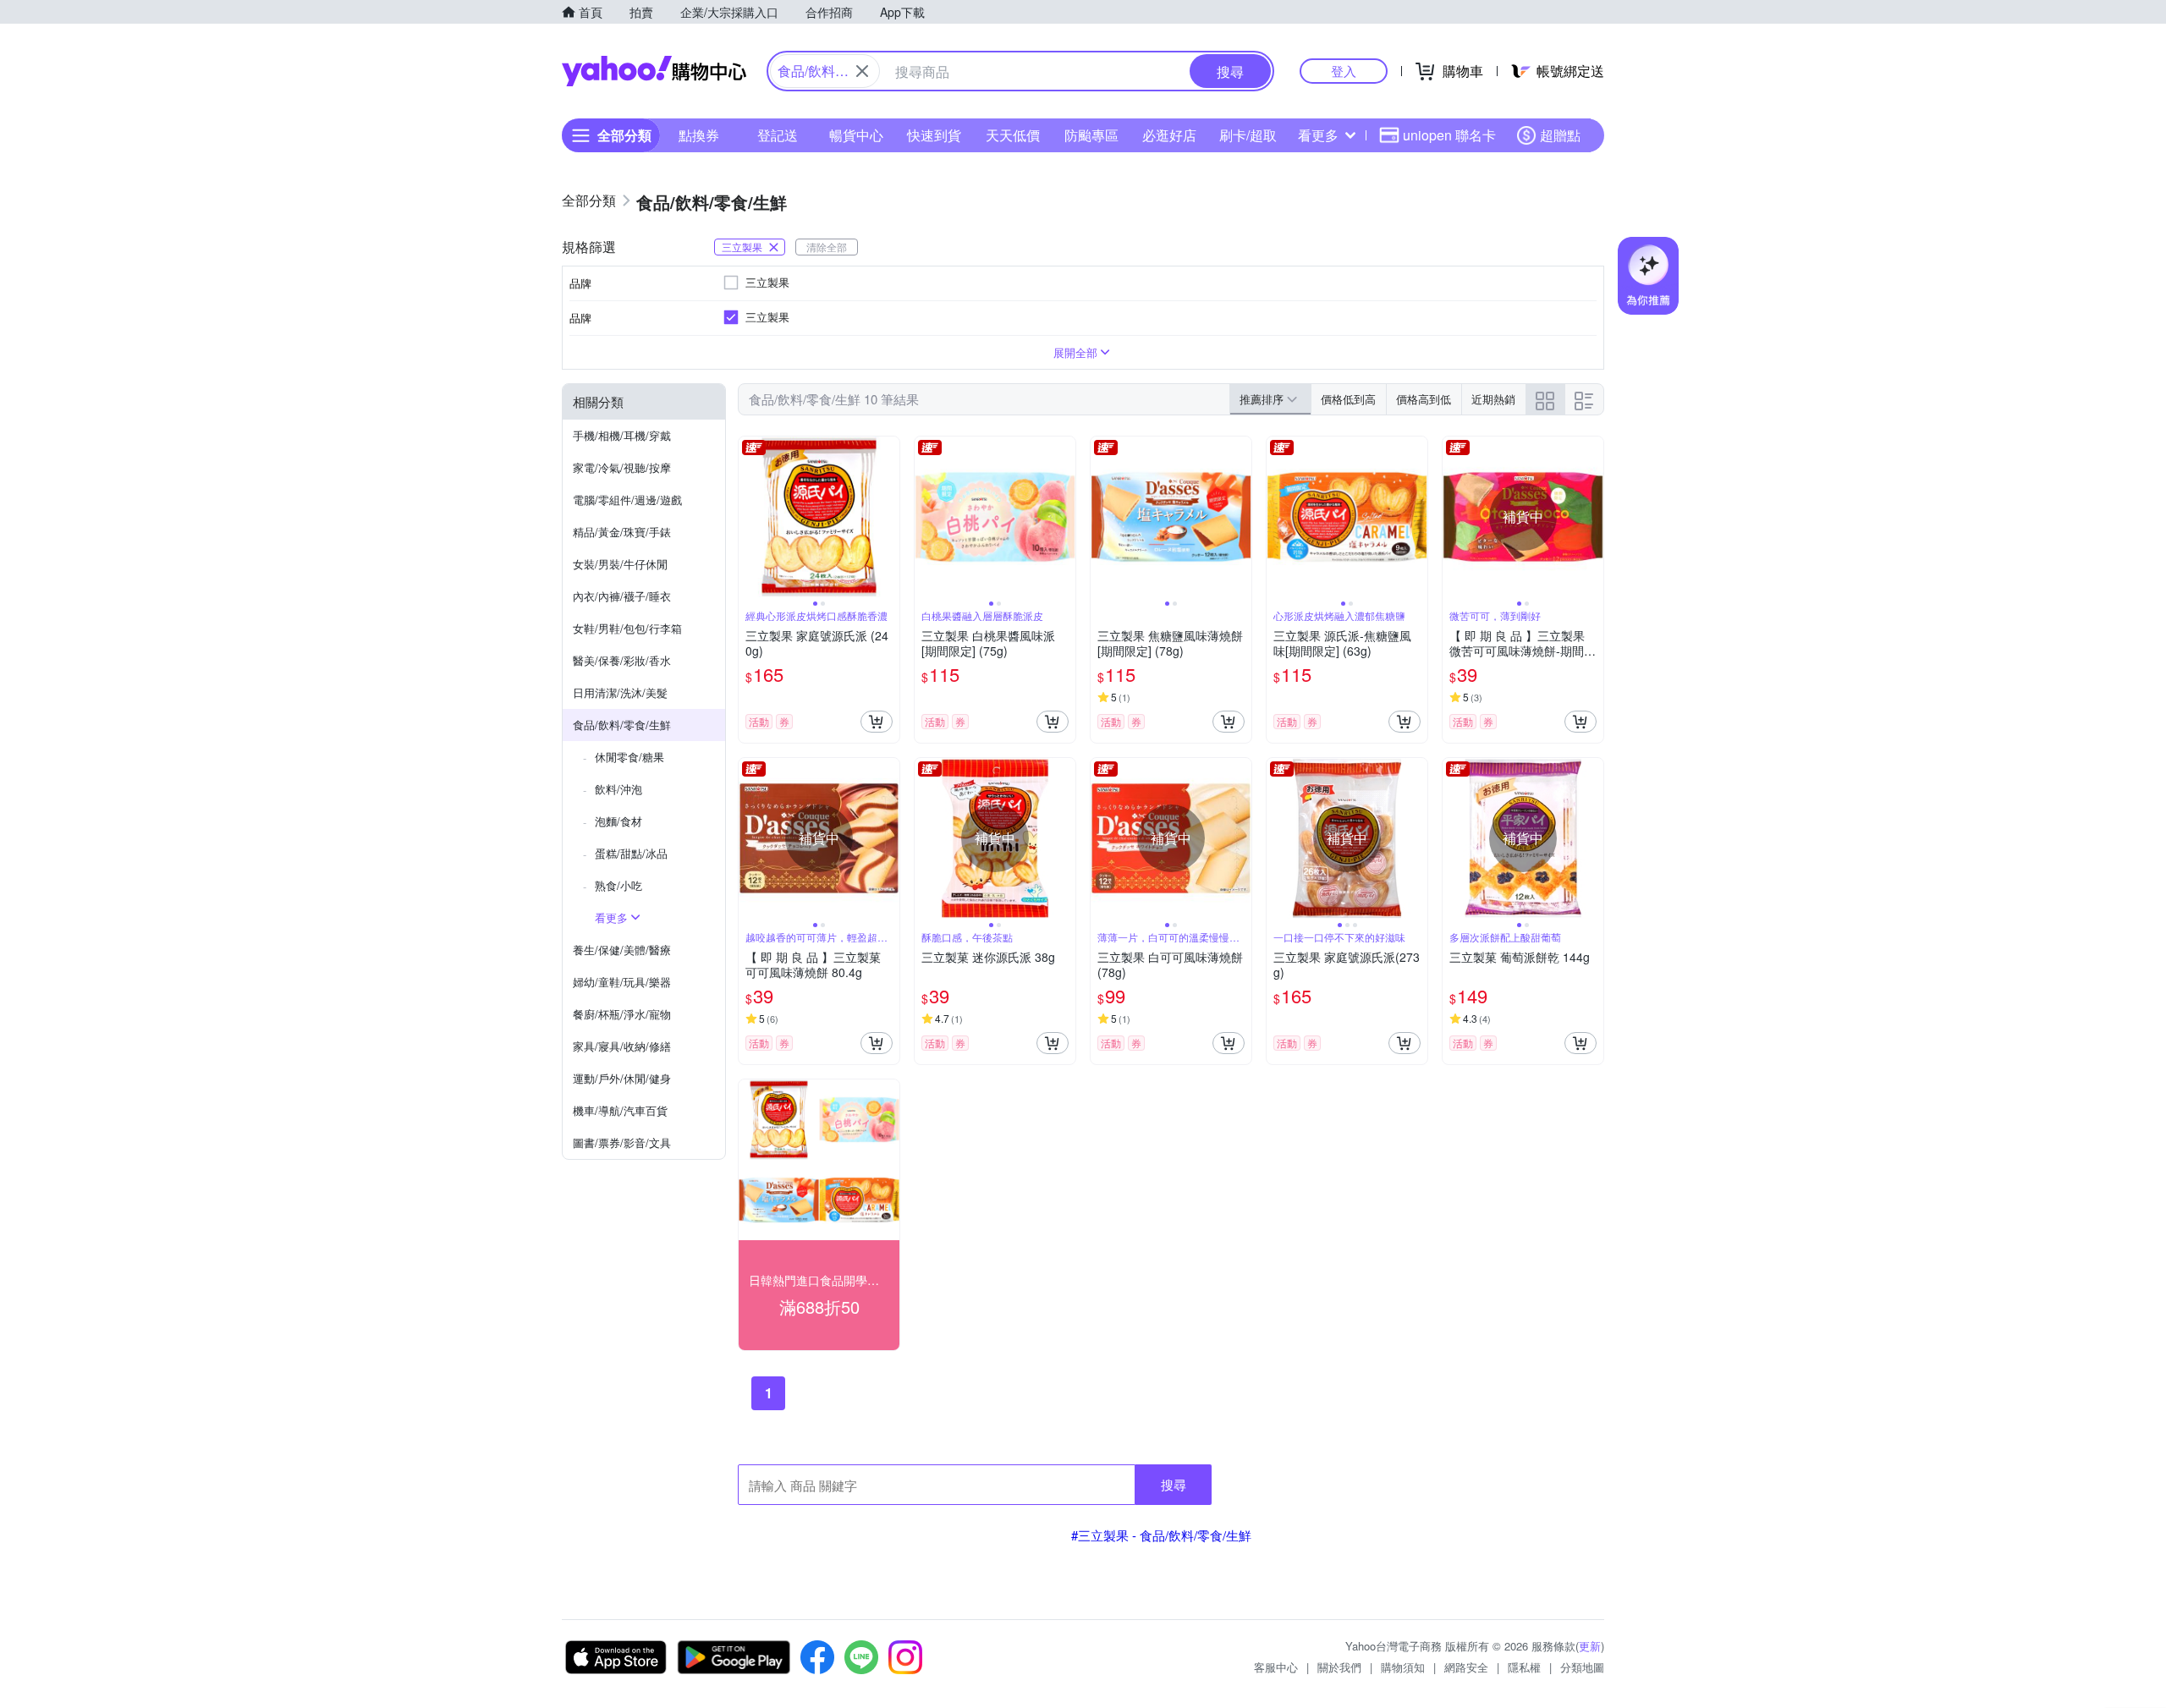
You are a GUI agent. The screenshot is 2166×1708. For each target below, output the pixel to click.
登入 (1344, 71)
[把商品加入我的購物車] (877, 722)
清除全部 (827, 247)
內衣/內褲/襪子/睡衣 (622, 596)
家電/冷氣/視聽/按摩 (622, 467)
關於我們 (1339, 1667)
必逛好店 (1169, 135)
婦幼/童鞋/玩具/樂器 (622, 982)
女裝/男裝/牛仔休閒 (620, 564)
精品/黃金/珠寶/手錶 (622, 532)
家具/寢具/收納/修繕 (622, 1046)
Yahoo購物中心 (654, 71)
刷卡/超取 (1248, 135)
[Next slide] (888, 517)
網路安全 (1466, 1667)
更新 (1590, 1646)
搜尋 (1174, 1484)
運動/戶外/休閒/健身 (622, 1078)
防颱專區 (1091, 135)
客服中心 (1276, 1667)
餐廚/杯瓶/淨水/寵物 (622, 1014)
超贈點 (1560, 135)
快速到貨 (934, 135)
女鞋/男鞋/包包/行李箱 (627, 628)
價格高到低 (1424, 399)
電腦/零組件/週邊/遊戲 (627, 500)
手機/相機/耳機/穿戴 (622, 435)
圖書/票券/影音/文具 (622, 1142)
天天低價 (1013, 135)
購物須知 (1403, 1667)
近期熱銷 (1493, 399)
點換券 (699, 135)
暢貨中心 (856, 135)
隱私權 (1524, 1667)
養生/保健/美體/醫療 (622, 950)
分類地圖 (1582, 1667)
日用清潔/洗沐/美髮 (620, 692)
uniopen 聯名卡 (1449, 135)
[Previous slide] (750, 517)
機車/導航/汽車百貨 (620, 1110)
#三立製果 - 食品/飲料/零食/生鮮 (1161, 1535)
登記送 (778, 135)
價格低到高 (1348, 399)
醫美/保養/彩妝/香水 (622, 660)
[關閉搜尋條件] (862, 71)
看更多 (1318, 135)
